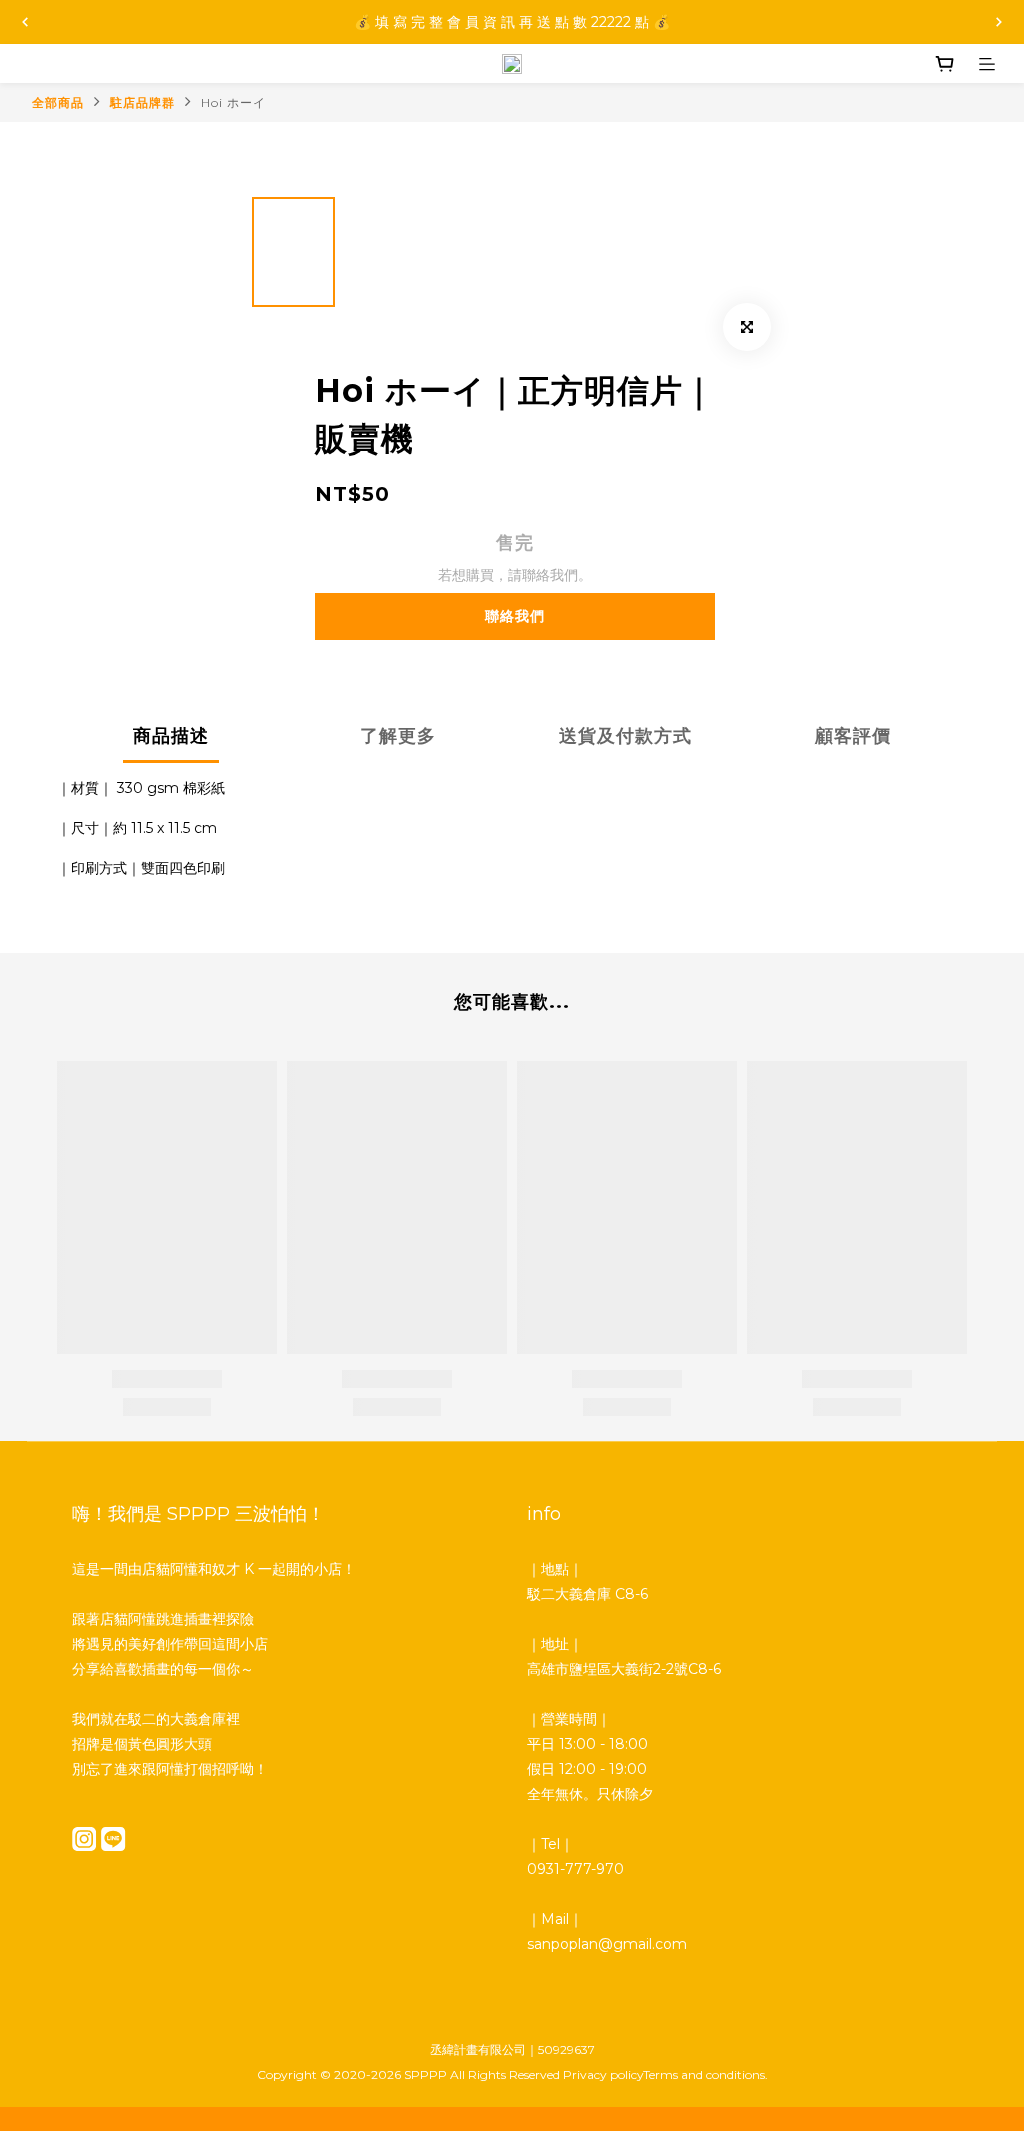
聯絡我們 (515, 616)
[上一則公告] (25, 22)
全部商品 (58, 102)
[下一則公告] (999, 22)
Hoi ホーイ (233, 102)
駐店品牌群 (142, 102)
